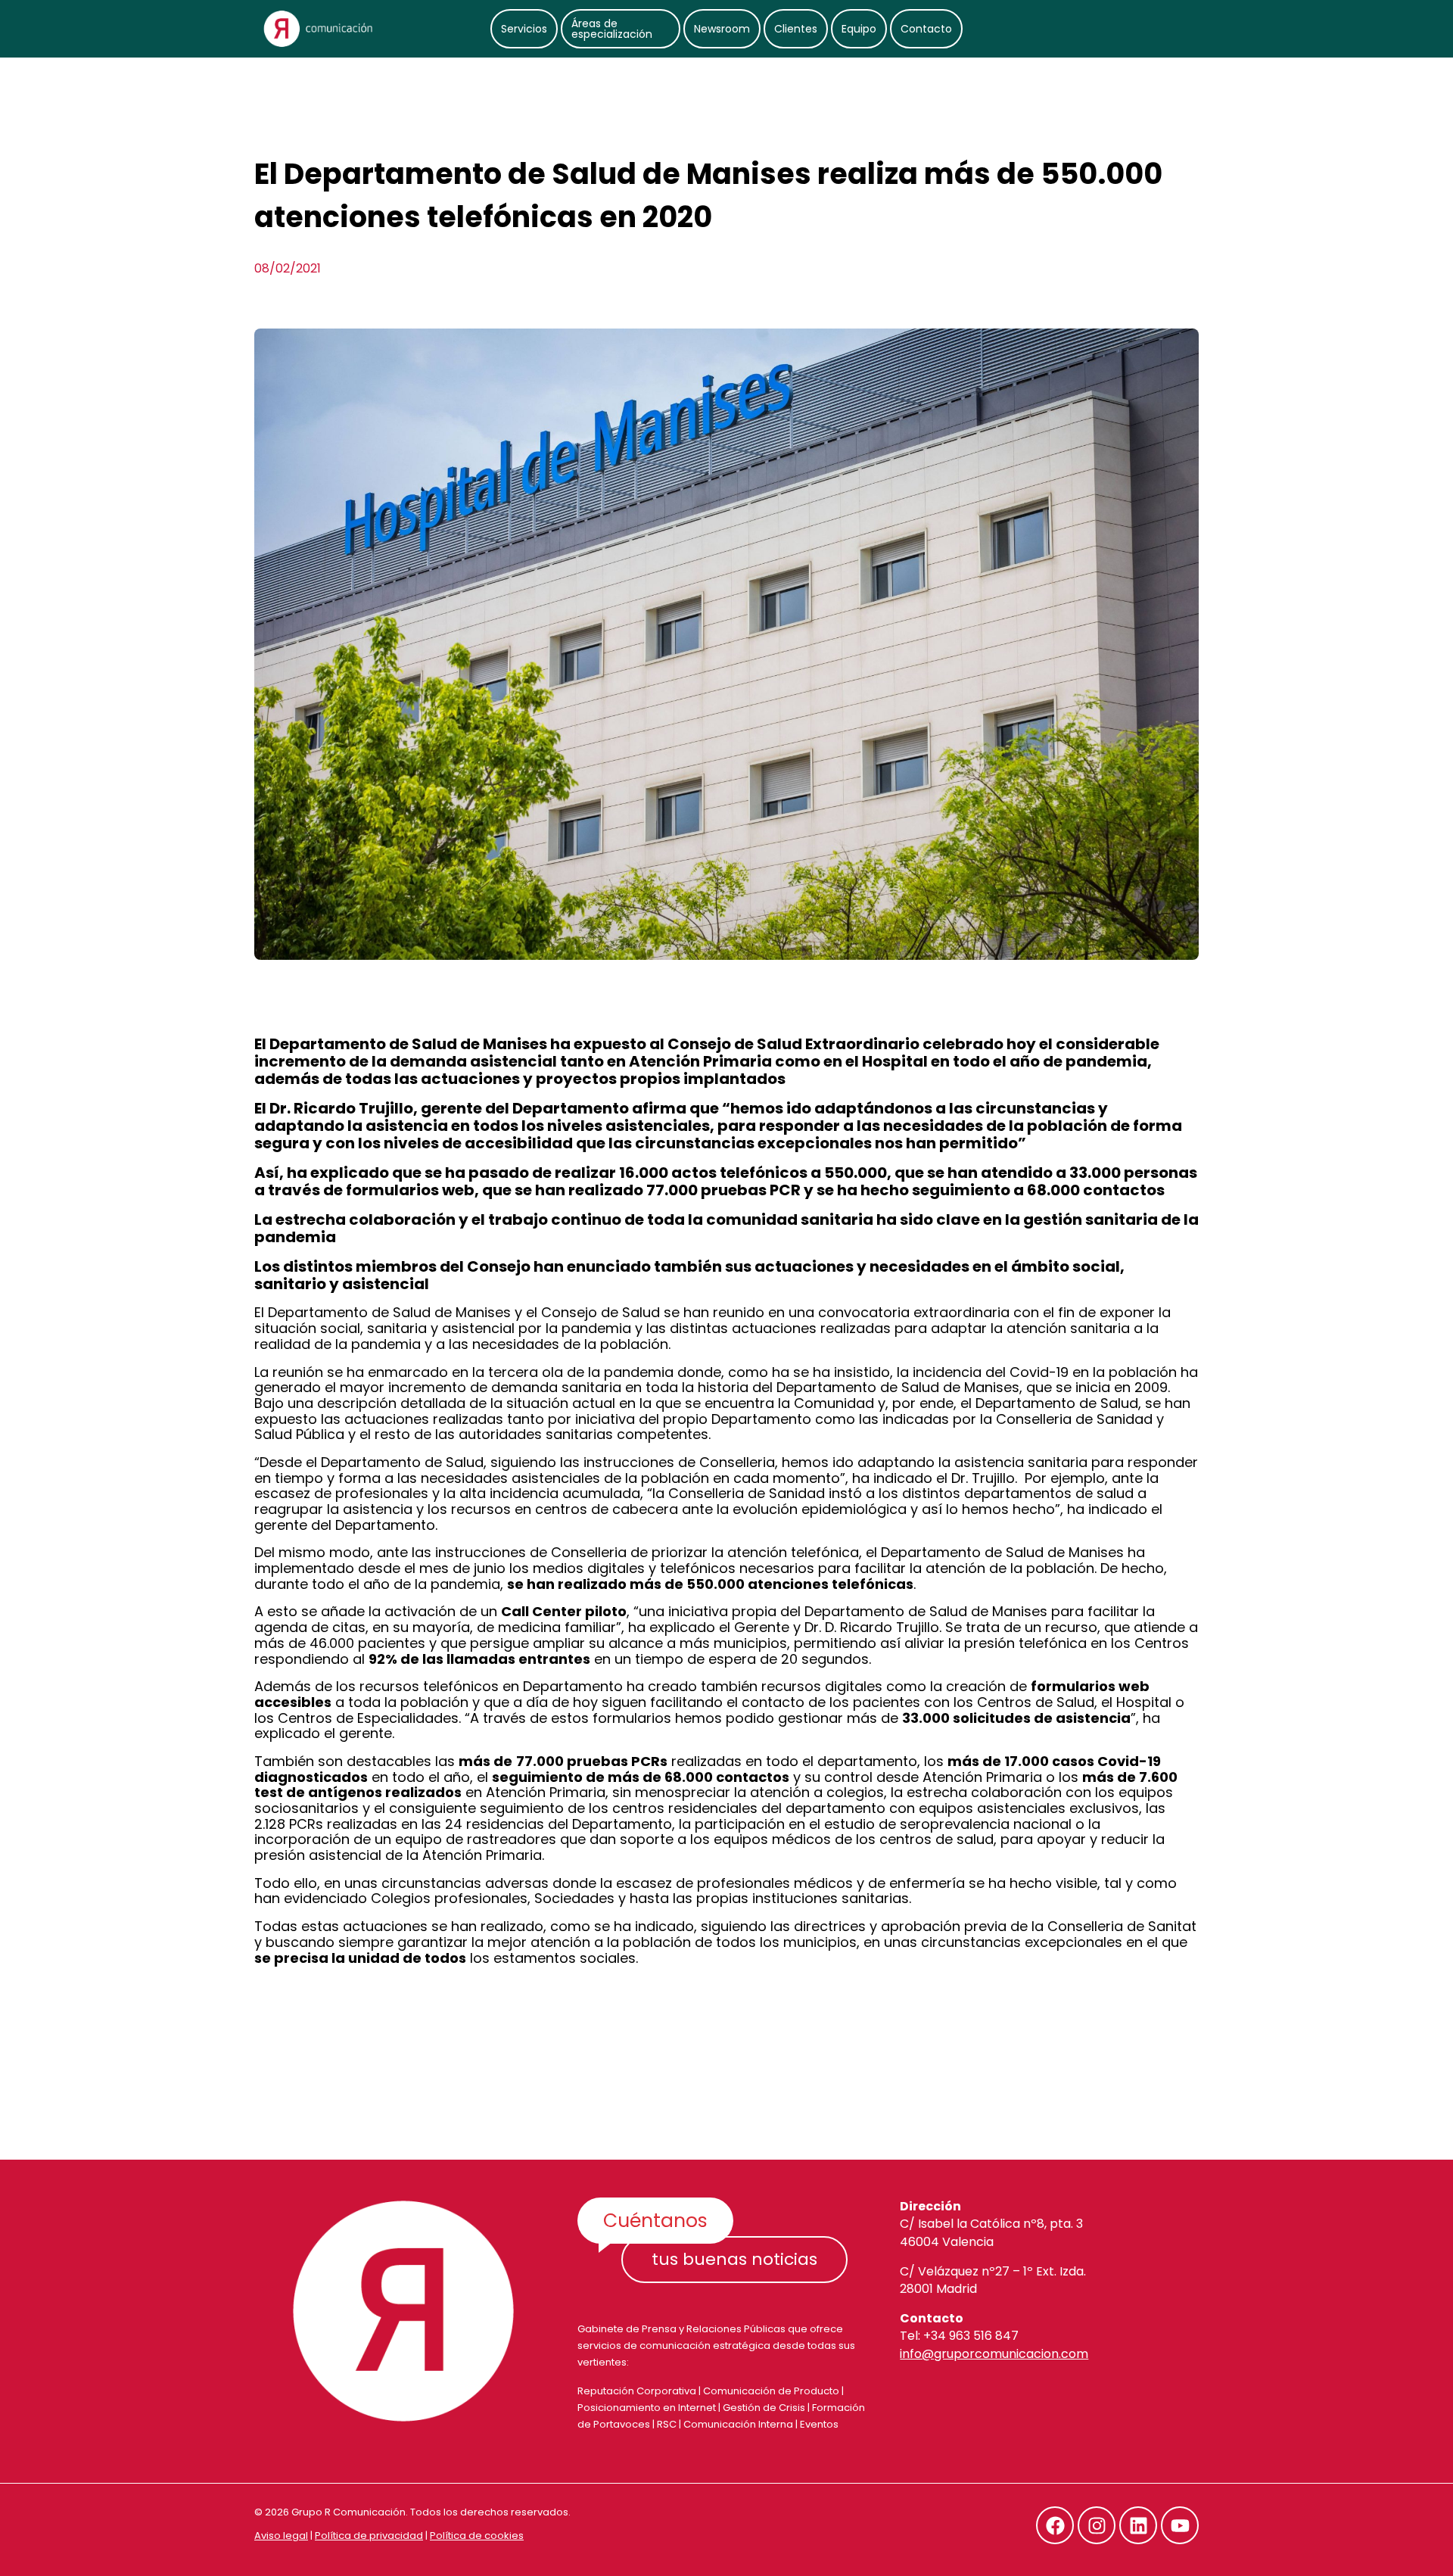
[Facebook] (1055, 2525)
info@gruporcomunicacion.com (994, 2354)
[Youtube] (1180, 2525)
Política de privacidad (369, 2536)
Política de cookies (477, 2536)
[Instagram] (1097, 2525)
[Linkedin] (1138, 2525)
